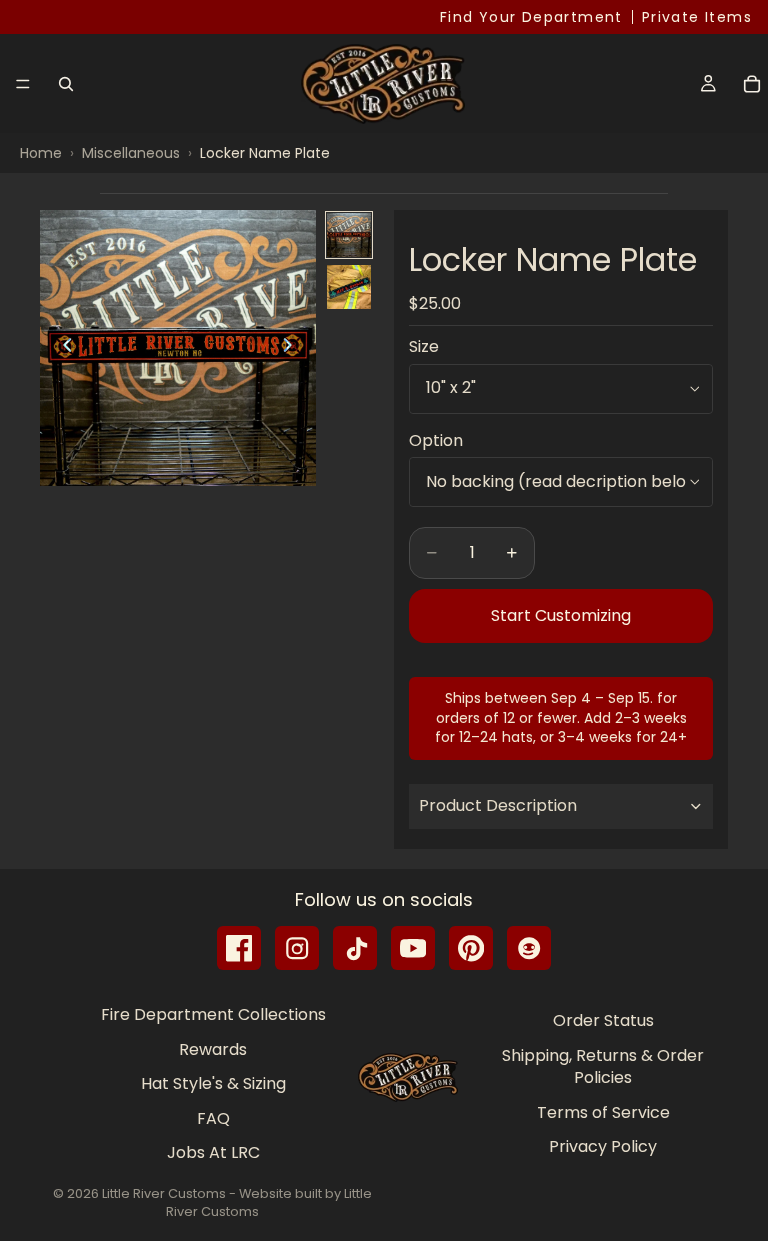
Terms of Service (603, 1112)
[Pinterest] (471, 948)
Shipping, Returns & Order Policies (603, 1066)
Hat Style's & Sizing (213, 1084)
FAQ (213, 1118)
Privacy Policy (603, 1146)
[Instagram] (297, 948)
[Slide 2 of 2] (349, 287)
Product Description (498, 805)
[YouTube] (413, 948)
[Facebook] (239, 948)
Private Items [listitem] (697, 17)
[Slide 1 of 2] (349, 235)
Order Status (603, 1021)
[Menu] (23, 84)
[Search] (66, 84)
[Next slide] (294, 348)
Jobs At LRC (213, 1152)
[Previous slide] (62, 348)
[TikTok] (355, 948)
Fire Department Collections (213, 1015)
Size (424, 346)
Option (436, 440)
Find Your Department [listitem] (531, 17)
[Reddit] (529, 948)
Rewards (213, 1049)
